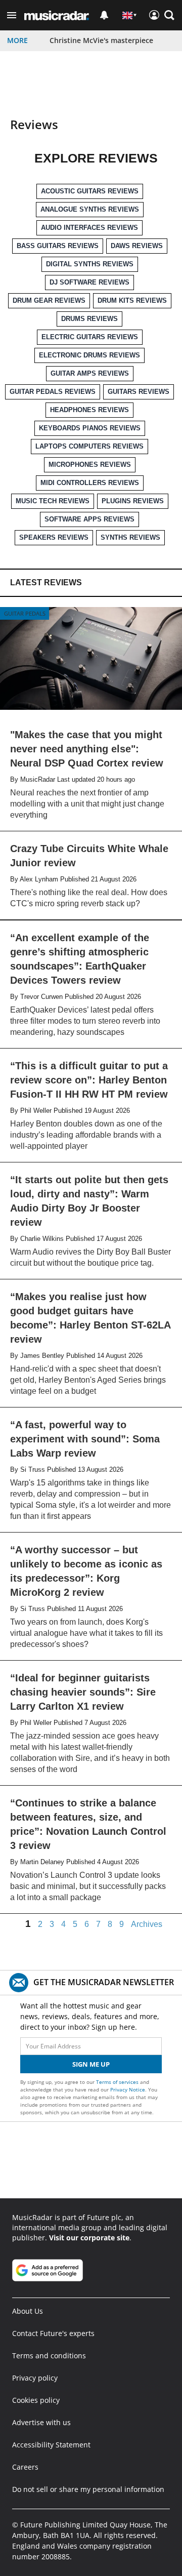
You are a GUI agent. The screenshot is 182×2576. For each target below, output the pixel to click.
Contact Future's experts (53, 2333)
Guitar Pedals (25, 613)
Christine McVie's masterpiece (101, 40)
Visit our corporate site (89, 2238)
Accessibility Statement (51, 2445)
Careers (25, 2467)
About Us (28, 2311)
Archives (147, 1924)
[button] (12, 15)
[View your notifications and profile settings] (104, 15)
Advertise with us (41, 2422)
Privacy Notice (128, 2089)
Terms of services (118, 2082)
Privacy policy (35, 2378)
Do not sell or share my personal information (88, 2489)
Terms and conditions (49, 2356)
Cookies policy (36, 2400)
